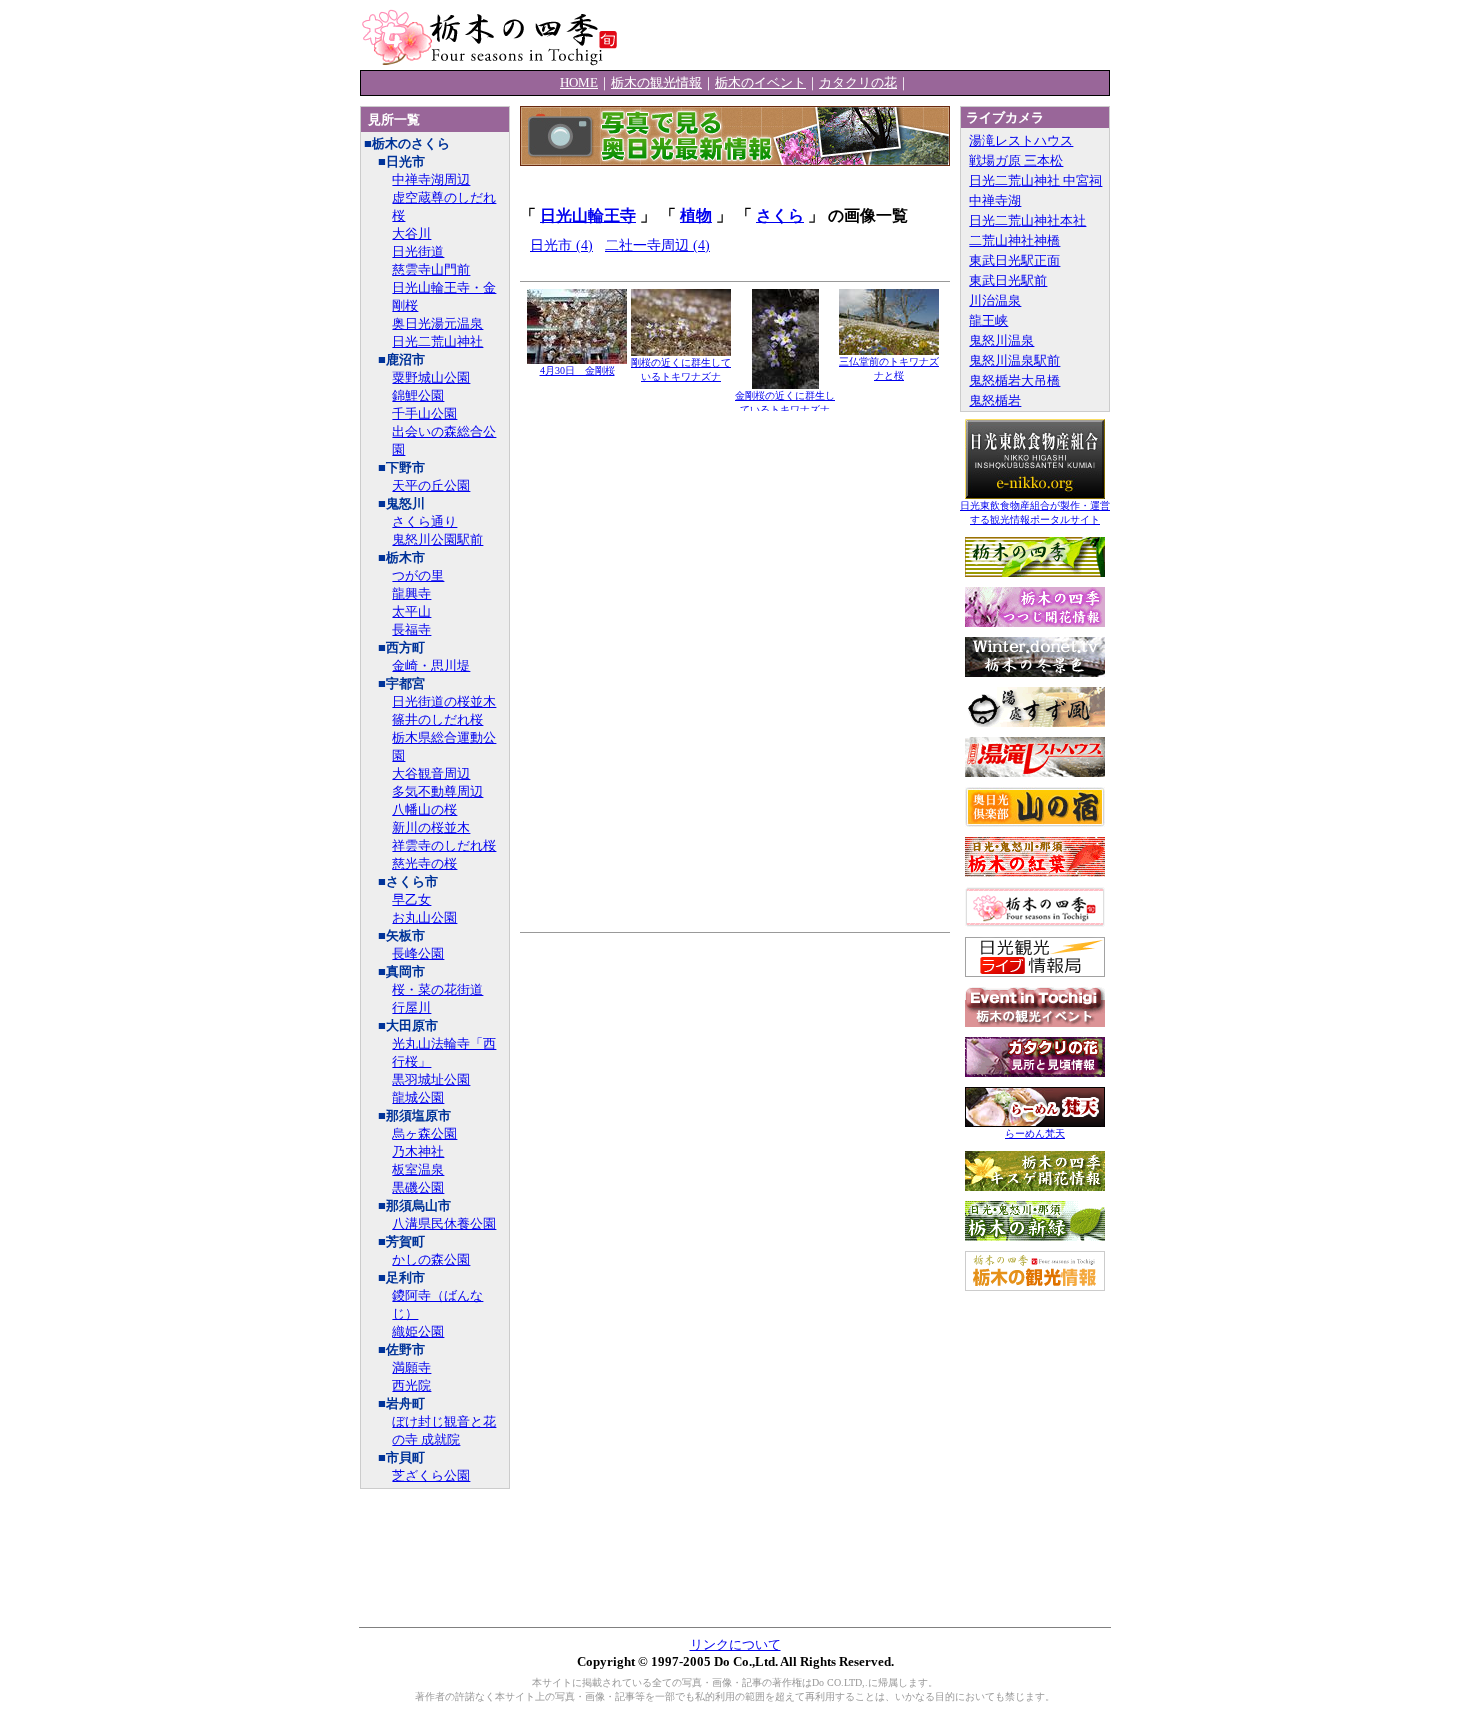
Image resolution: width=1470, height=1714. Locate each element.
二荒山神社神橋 (1014, 240)
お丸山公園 (424, 917)
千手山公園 (424, 413)
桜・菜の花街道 (437, 989)
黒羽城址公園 (431, 1079)
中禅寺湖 (995, 200)
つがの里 (418, 575)
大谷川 (411, 233)
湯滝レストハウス (1021, 140)
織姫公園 (418, 1331)
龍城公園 (418, 1097)
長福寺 (411, 629)
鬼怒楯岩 (995, 400)
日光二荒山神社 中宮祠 (1035, 180)
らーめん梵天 (1035, 1133)
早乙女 (411, 899)
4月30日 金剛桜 (577, 370)
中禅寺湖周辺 (431, 179)
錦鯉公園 (418, 395)
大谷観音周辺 (431, 773)
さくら (780, 215)
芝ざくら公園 (431, 1475)
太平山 (411, 611)
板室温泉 (418, 1169)
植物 (696, 215)
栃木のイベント (760, 82)
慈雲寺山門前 (431, 269)
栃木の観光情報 (656, 82)
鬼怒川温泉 (1001, 340)
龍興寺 (411, 593)
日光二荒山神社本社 (1027, 220)
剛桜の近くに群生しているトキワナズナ (681, 369)
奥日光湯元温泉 (437, 323)
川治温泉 (995, 300)
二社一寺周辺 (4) (657, 245)
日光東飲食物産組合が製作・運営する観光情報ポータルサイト (1035, 512)
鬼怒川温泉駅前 (1014, 360)
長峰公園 (418, 953)
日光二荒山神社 (437, 341)
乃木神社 (418, 1151)
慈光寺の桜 (424, 863)
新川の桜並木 (431, 827)
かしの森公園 (431, 1259)
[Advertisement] (876, 35)
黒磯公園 (418, 1187)
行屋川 (411, 1007)
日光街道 (418, 251)
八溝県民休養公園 (444, 1223)
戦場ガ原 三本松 (1016, 160)
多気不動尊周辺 (437, 791)
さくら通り (424, 521)
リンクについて (735, 1644)
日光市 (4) (561, 245)
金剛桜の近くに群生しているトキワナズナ (785, 402)
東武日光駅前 (1008, 280)
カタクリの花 (858, 82)
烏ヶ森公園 (424, 1133)
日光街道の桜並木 (444, 701)
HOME (579, 82)
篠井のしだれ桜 (437, 719)
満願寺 (411, 1367)
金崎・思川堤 (431, 665)
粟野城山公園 (431, 377)
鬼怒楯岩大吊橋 (1014, 380)
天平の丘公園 (431, 485)
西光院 (411, 1385)
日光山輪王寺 (588, 215)
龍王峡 (988, 320)
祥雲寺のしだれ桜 (444, 845)
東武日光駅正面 (1014, 260)
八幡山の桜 (424, 809)
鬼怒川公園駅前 (437, 539)
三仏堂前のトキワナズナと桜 (889, 368)
